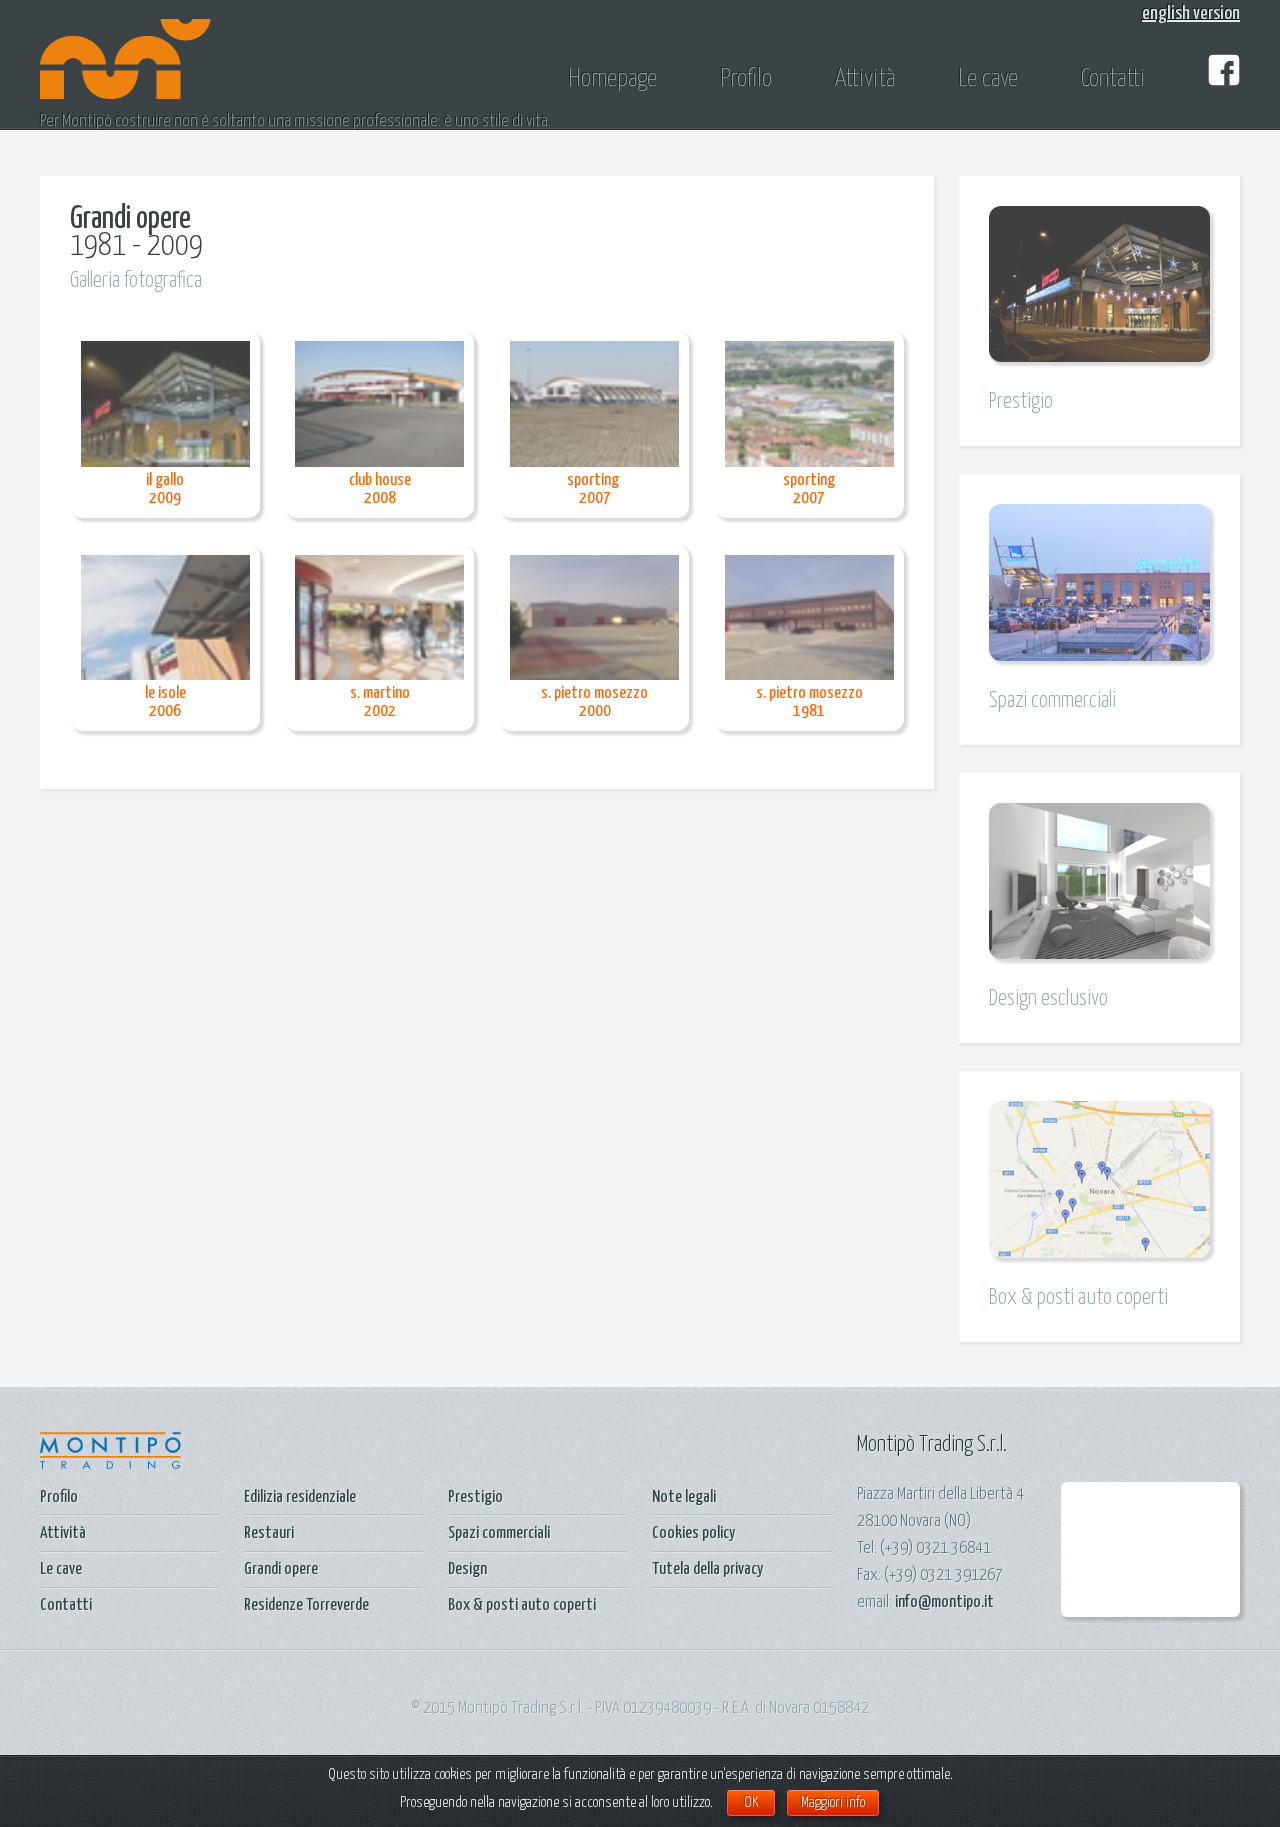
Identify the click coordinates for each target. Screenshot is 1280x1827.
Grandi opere (281, 1569)
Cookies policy (693, 1533)
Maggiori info (833, 1802)
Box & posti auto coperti (522, 1605)
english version (1191, 13)
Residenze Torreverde (306, 1605)
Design (467, 1569)
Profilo (746, 79)
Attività (865, 79)
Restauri (269, 1533)
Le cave (988, 79)
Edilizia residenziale (300, 1497)
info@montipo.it (944, 1602)
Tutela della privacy (707, 1569)
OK (751, 1802)
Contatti (1113, 79)
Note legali (684, 1497)
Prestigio (475, 1497)
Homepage (612, 79)
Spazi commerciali (499, 1533)
